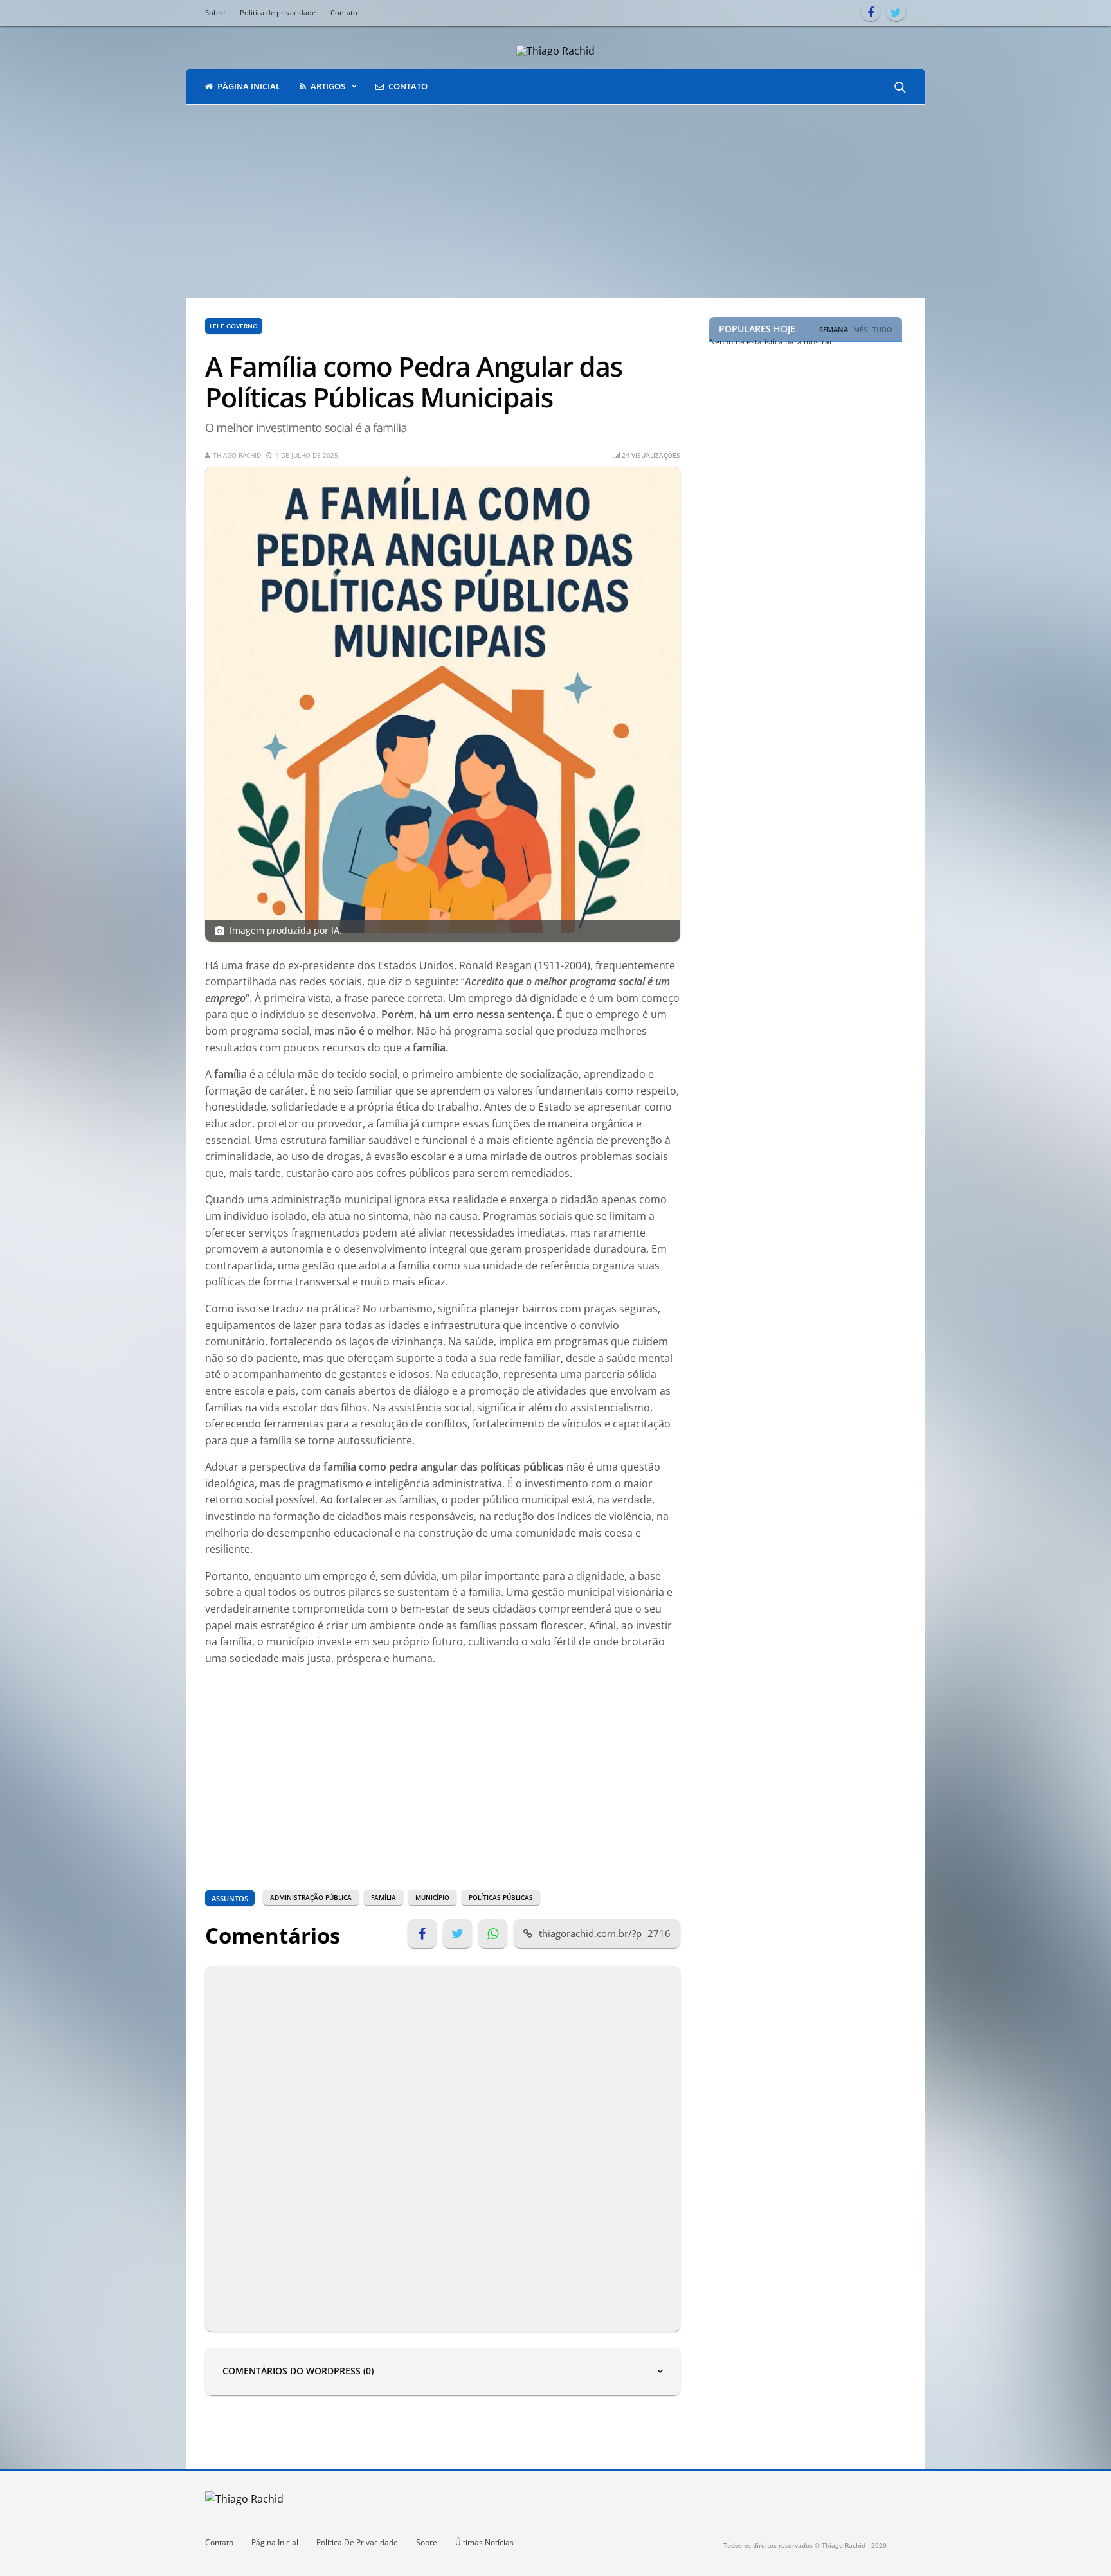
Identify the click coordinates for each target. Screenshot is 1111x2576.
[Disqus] (443, 2147)
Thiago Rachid (237, 455)
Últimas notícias (484, 2542)
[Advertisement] (555, 201)
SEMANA (834, 330)
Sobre (215, 13)
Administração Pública (311, 1897)
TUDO (882, 330)
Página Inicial (275, 2542)
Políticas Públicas (501, 1897)
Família (384, 1897)
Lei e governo (234, 326)
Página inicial (249, 86)
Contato (344, 13)
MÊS (860, 330)
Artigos (328, 86)
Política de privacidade (278, 13)
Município (432, 1897)
